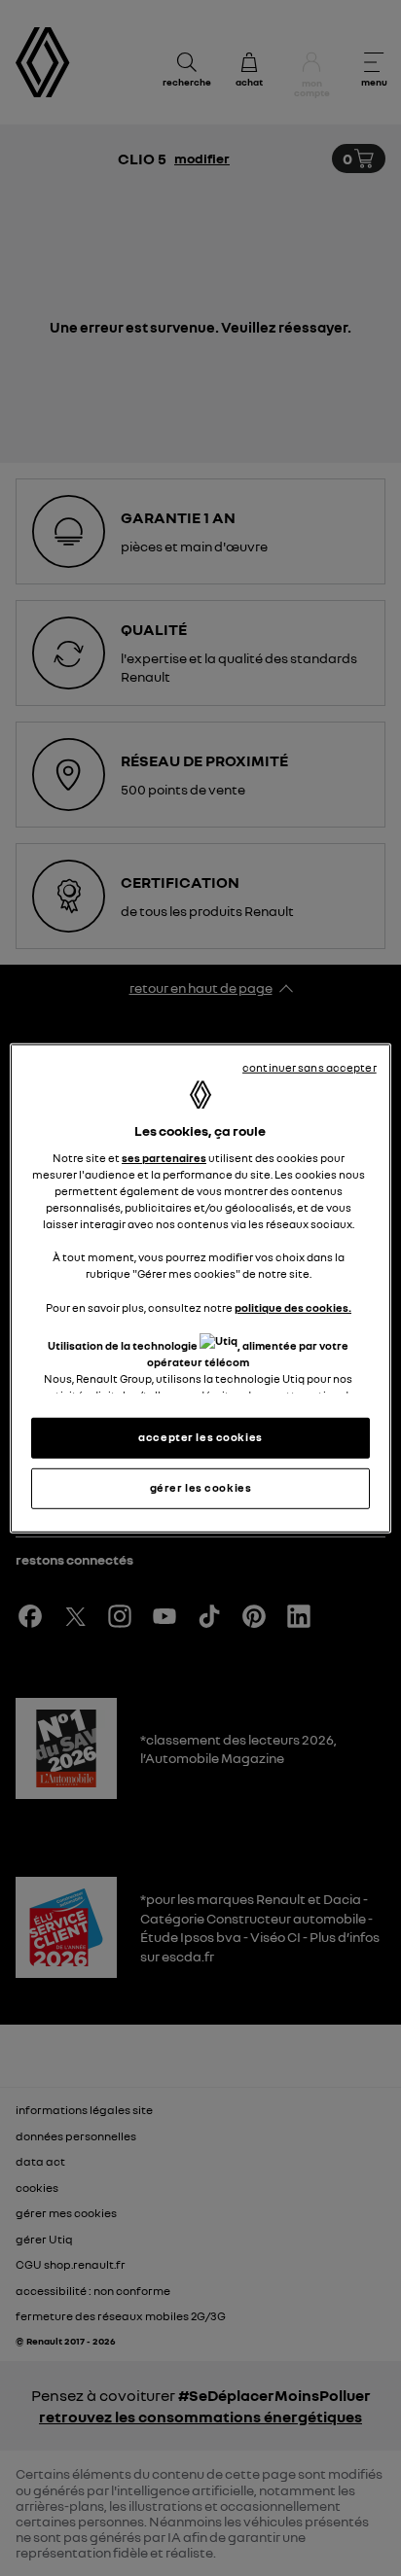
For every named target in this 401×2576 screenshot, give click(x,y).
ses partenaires (164, 1158)
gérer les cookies (201, 1488)
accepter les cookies (200, 1437)
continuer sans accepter (310, 1067)
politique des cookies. (293, 1307)
